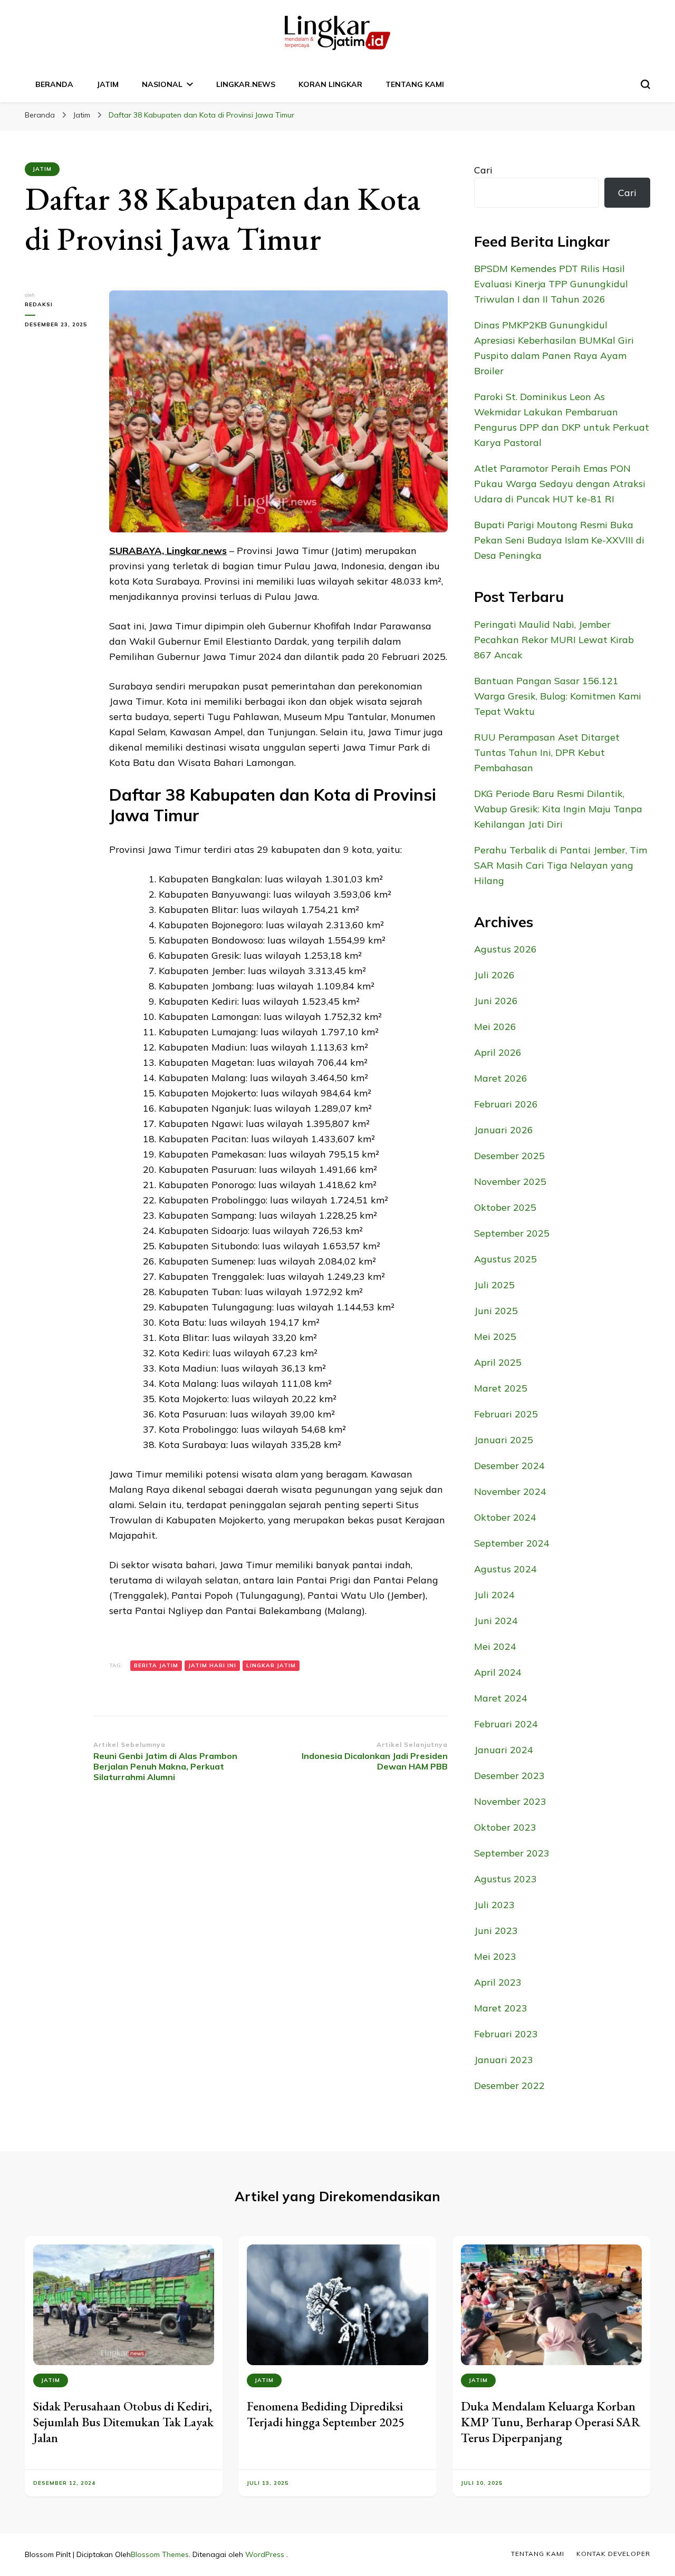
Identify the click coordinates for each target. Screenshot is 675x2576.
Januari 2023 (504, 2060)
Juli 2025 (494, 1285)
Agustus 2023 (505, 1879)
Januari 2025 (504, 1440)
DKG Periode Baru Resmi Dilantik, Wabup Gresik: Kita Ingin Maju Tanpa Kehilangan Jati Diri (558, 809)
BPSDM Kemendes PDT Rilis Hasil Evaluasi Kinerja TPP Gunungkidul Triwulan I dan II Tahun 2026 (551, 284)
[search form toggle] (645, 84)
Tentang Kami (415, 84)
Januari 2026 (504, 1130)
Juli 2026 (494, 975)
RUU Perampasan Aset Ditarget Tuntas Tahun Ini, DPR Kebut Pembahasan (547, 752)
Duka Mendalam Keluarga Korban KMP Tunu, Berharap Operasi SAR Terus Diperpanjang (551, 2422)
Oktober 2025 (505, 1207)
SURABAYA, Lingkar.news (168, 551)
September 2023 (512, 1853)
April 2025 (498, 1362)
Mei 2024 (495, 1646)
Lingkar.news (246, 84)
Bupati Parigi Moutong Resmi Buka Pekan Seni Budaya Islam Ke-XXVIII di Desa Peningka (559, 540)
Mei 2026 (495, 1027)
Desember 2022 (509, 2086)
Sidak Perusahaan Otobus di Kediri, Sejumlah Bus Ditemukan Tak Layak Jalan (123, 2422)
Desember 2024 (509, 1466)
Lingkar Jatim (271, 1665)
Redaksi (39, 304)
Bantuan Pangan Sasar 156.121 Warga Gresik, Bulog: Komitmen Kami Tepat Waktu (558, 696)
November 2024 (510, 1491)
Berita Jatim (156, 1665)
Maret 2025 (501, 1388)
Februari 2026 (506, 1104)
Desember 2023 (509, 1776)
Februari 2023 (506, 2034)
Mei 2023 (495, 1956)
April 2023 (498, 1982)
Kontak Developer (613, 2554)
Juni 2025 (496, 1311)
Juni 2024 (496, 1621)
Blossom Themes (160, 2554)
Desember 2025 (509, 1156)
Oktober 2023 (505, 1827)
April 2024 (498, 1672)
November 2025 (510, 1182)
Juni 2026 (496, 1001)
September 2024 (512, 1543)
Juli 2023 (494, 1905)
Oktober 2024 (505, 1517)
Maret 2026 (501, 1078)
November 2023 (510, 1801)
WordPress (265, 2554)
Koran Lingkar (330, 84)
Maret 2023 (501, 2008)
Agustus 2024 (505, 1569)
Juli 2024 (494, 1595)
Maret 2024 (501, 1698)
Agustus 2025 (505, 1259)
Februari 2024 (506, 1724)
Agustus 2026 (505, 949)
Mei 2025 (495, 1336)
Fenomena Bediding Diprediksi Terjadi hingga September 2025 (326, 2414)
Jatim (108, 84)
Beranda (54, 84)
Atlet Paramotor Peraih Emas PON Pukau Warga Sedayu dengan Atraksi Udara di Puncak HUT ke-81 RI (560, 484)
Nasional (162, 84)
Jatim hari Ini (212, 1665)
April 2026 (498, 1052)
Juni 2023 (496, 1931)
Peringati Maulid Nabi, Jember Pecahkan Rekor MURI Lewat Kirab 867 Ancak (554, 640)
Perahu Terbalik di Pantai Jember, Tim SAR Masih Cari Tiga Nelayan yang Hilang (561, 865)
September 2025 (512, 1233)
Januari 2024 (504, 1750)
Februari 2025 (506, 1414)
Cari (483, 170)
